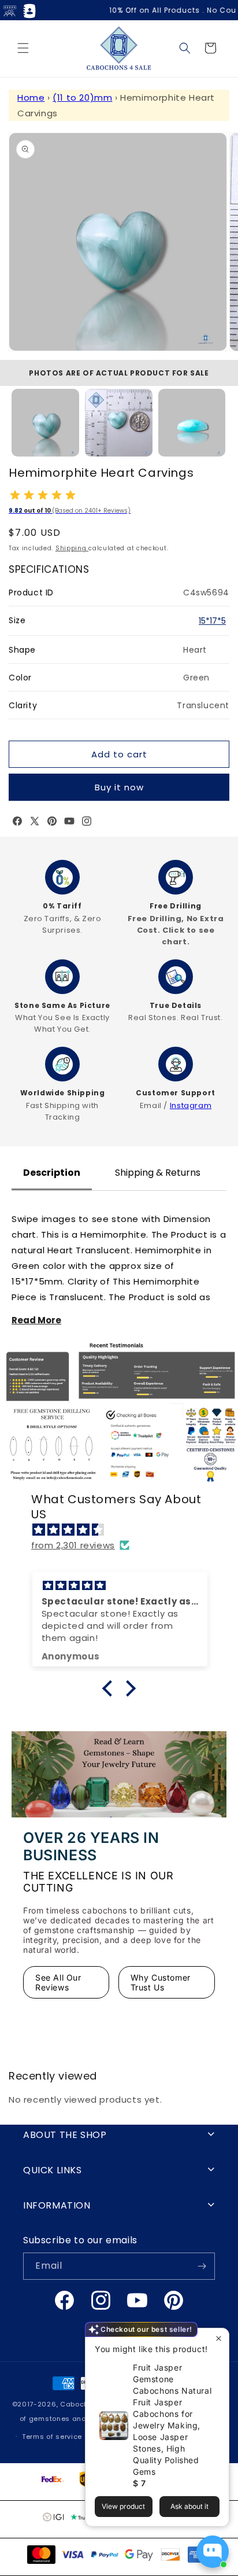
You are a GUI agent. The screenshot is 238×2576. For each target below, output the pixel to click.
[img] (125, 1530)
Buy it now (119, 787)
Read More (36, 1320)
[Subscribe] (202, 2266)
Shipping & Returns (158, 1173)
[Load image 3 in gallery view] (192, 423)
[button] (23, 48)
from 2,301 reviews (73, 1545)
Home (31, 97)
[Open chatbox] (213, 2552)
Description (52, 1173)
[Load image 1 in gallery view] (45, 423)
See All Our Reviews (58, 1982)
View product (123, 2506)
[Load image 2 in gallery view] (119, 423)
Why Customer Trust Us (161, 1982)
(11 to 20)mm (82, 97)
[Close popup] (219, 2338)
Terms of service (52, 2437)
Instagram (191, 1105)
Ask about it (189, 2506)
